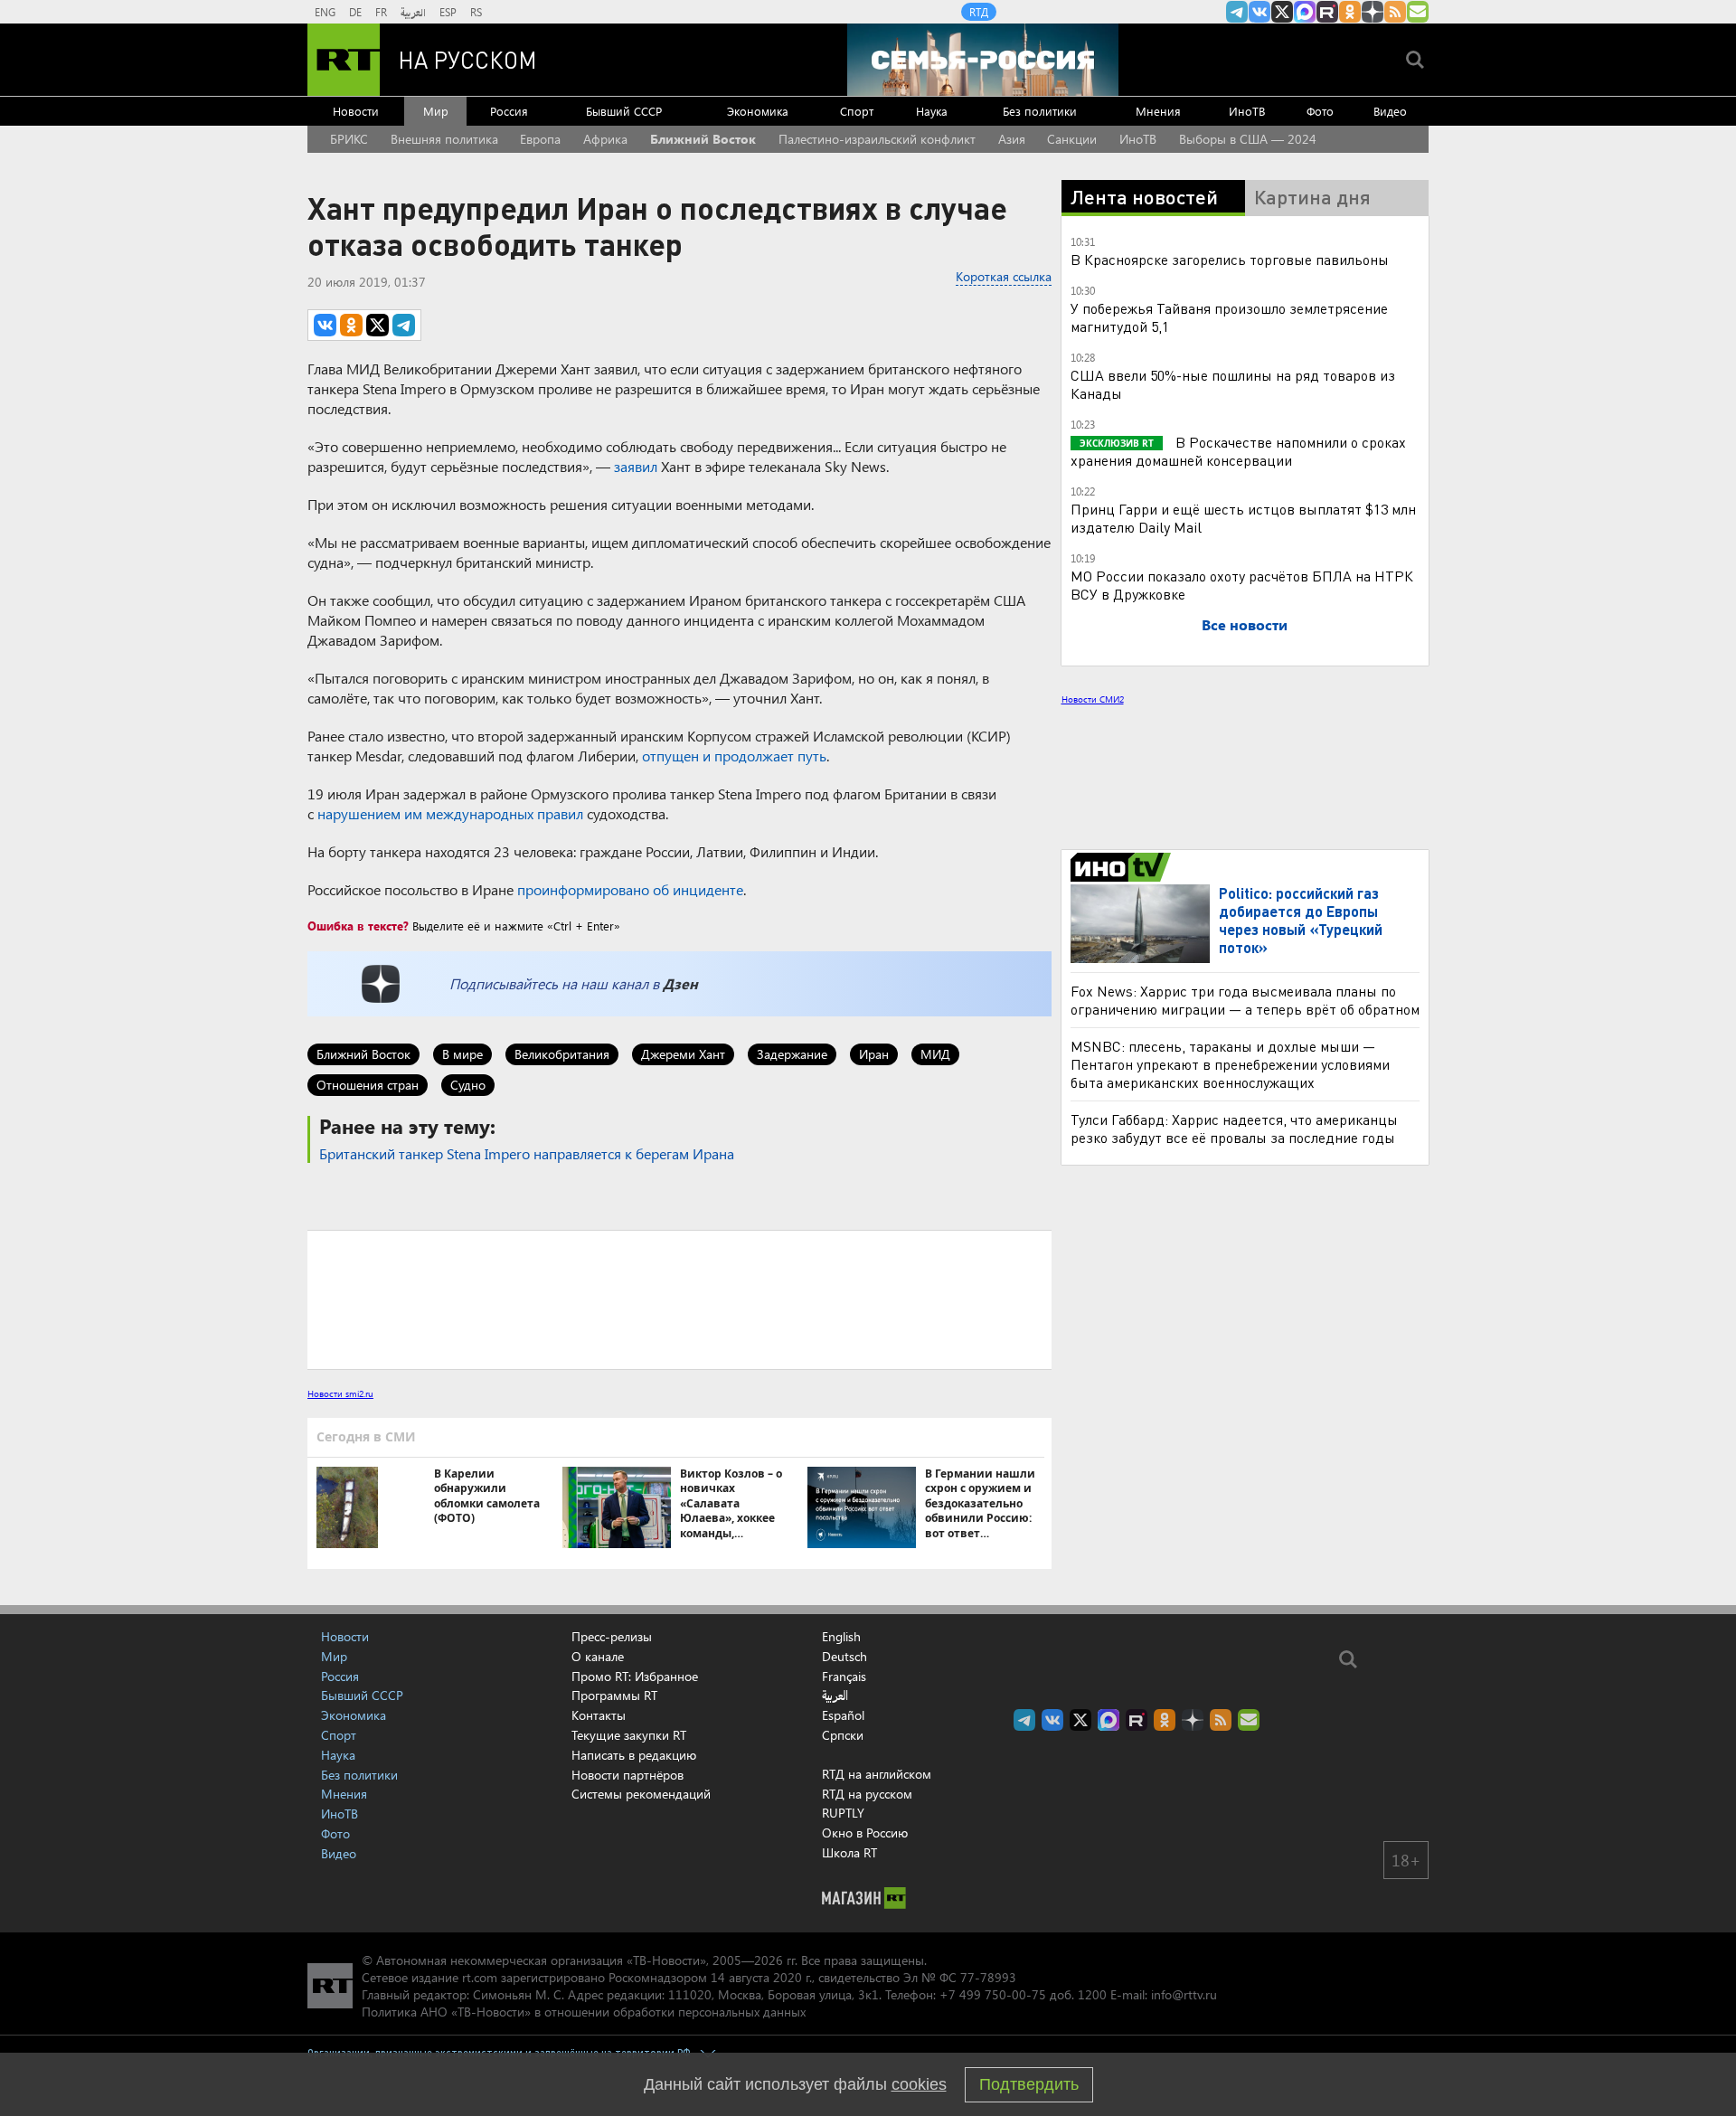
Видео (1390, 111)
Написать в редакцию (634, 1755)
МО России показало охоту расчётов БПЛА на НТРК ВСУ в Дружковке (1242, 585)
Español (843, 1715)
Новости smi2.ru (340, 1393)
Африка (605, 139)
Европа (540, 139)
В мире (462, 1054)
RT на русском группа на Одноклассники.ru (1350, 12)
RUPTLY (843, 1813)
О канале (598, 1656)
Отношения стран (368, 1085)
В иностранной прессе (1123, 1186)
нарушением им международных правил (450, 813)
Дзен (680, 983)
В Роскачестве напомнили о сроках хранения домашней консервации (1238, 451)
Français (844, 1677)
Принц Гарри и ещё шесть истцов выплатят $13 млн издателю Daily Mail (1243, 518)
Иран (874, 1054)
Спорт (857, 111)
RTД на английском (877, 1774)
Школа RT (849, 1852)
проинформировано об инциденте (630, 889)
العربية (413, 12)
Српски (843, 1735)
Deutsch (844, 1657)
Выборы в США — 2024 (1248, 139)
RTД (979, 12)
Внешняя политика (444, 139)
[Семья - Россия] (983, 60)
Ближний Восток (703, 139)
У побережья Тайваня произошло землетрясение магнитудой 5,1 (1229, 317)
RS (476, 12)
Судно (468, 1085)
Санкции (1072, 139)
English (841, 1637)
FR (381, 12)
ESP (448, 12)
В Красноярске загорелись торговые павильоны (1230, 259)
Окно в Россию (865, 1833)
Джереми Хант (683, 1054)
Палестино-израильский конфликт (877, 139)
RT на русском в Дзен (1373, 12)
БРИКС (349, 139)
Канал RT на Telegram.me (1237, 12)
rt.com (480, 1977)
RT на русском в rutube (1327, 12)
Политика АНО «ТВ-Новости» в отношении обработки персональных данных (584, 2012)
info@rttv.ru (1184, 1994)
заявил (636, 466)
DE (355, 12)
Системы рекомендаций (641, 1794)
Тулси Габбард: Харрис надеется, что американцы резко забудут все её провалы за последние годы (1234, 1447)
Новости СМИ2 (1093, 699)
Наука (932, 111)
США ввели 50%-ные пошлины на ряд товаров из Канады (1233, 384)
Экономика (758, 111)
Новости (356, 111)
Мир (436, 111)
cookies (919, 2084)
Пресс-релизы (612, 1636)
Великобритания (562, 1054)
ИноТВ (1247, 111)
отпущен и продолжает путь (734, 756)
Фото (1320, 111)
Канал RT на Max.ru (1305, 12)
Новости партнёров (627, 1775)
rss (1395, 12)
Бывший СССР (624, 111)
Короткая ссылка (1004, 276)
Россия (509, 111)
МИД (935, 1054)
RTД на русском (867, 1794)
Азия (1012, 139)
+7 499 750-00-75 (993, 1994)
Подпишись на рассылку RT (1418, 12)
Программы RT (614, 1695)
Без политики (1040, 111)
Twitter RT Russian (1282, 12)
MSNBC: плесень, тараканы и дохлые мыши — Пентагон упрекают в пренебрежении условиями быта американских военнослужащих (1230, 1383)
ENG (325, 12)
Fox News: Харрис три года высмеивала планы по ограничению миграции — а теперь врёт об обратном (1245, 1319)
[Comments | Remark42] (679, 1299)
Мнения (1158, 111)
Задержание (792, 1054)
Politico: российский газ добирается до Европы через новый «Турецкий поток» (1301, 1239)
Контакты (599, 1715)
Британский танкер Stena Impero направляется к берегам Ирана (527, 1153)
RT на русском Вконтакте (1260, 12)
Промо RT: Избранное (635, 1676)
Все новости (1245, 624)
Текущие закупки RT (629, 1735)
